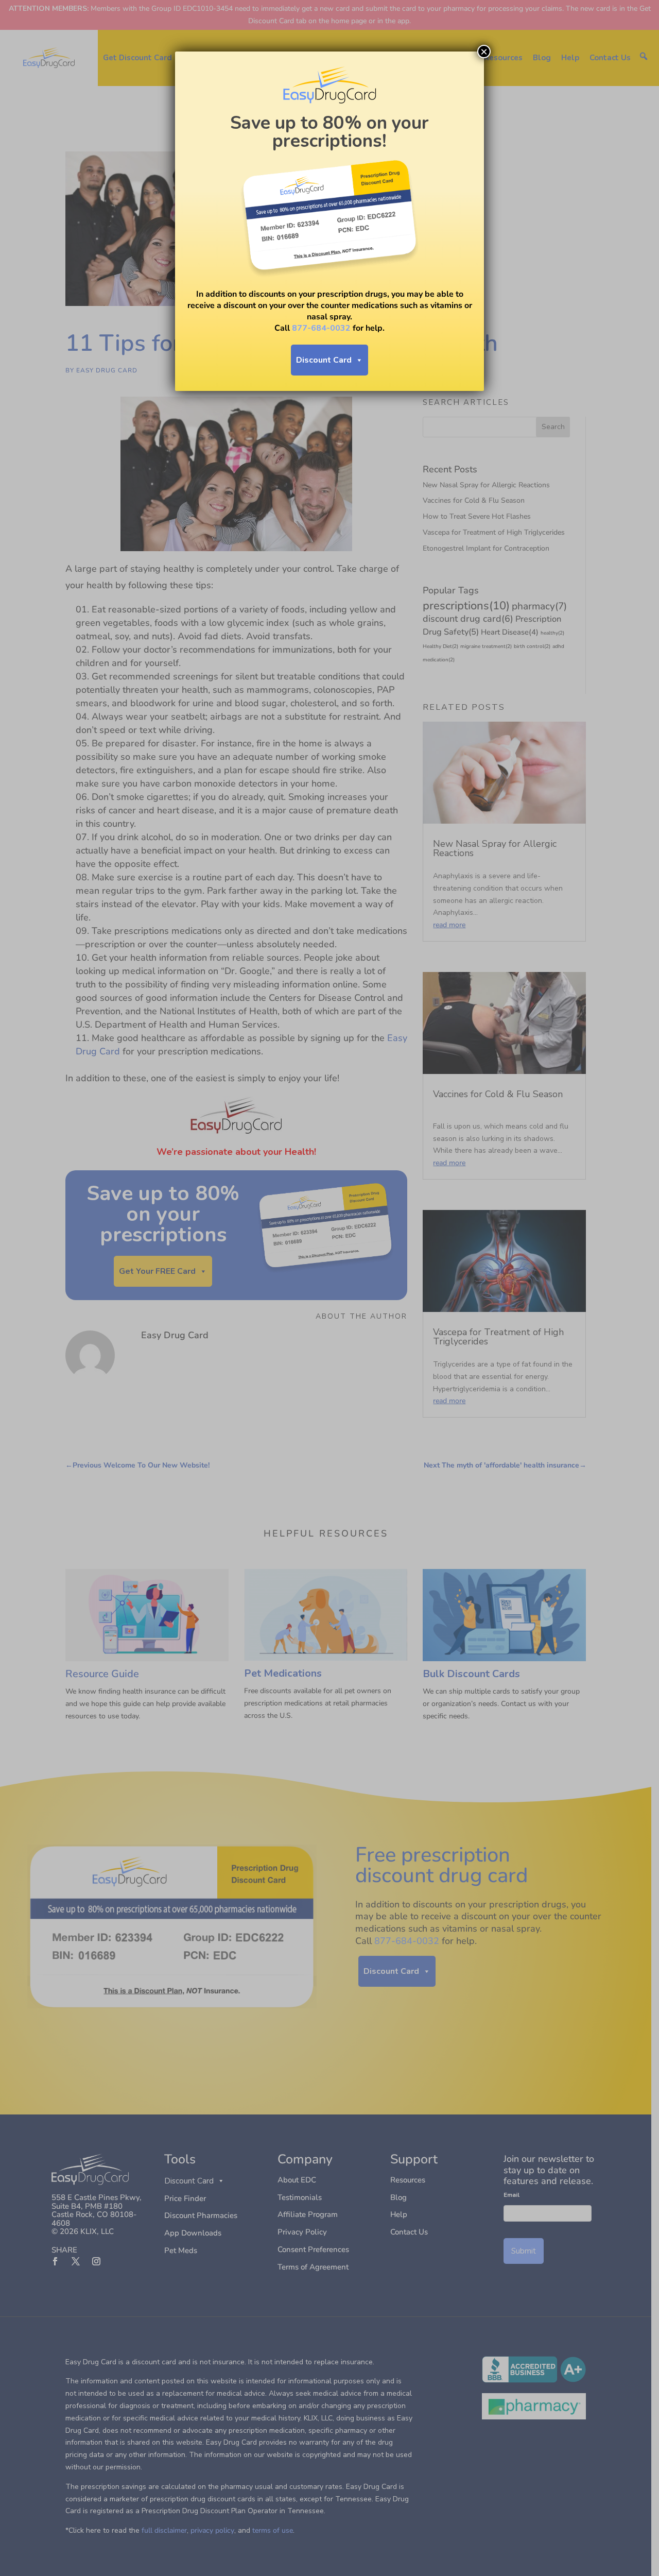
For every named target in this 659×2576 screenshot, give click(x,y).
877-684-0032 (321, 328)
